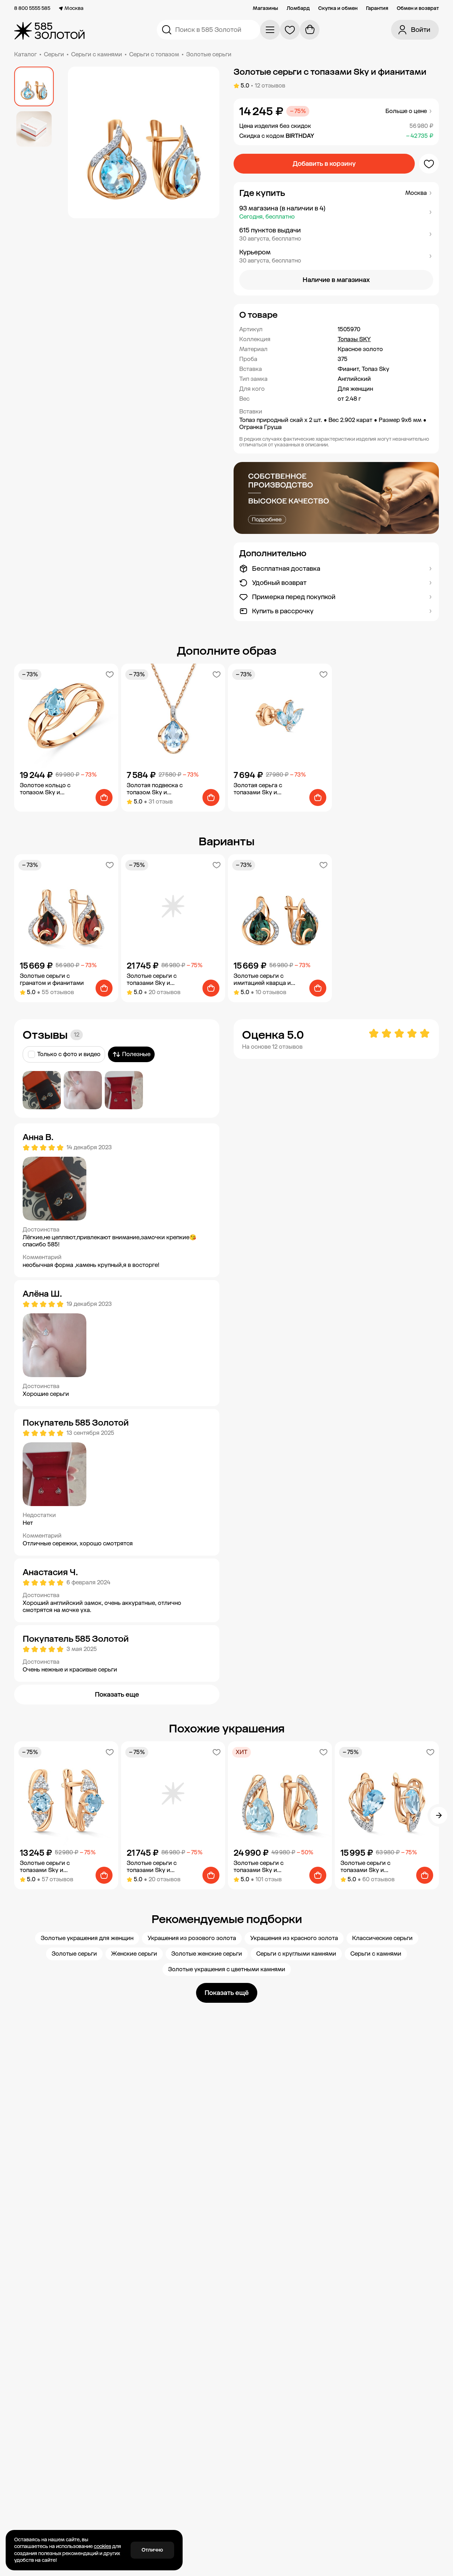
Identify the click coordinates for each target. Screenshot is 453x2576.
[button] (336, 212)
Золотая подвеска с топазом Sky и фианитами (155, 789)
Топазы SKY (354, 339)
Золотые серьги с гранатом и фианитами (52, 979)
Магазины (265, 9)
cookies (102, 2546)
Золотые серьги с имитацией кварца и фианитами (262, 980)
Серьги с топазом (154, 54)
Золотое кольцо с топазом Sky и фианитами (45, 789)
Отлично (152, 2550)
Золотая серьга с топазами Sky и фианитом (258, 789)
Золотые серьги (209, 54)
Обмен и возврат (418, 9)
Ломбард (298, 9)
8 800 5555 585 (32, 9)
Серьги (54, 54)
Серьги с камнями (97, 54)
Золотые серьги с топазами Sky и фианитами (152, 980)
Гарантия (377, 9)
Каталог (25, 54)
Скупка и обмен (338, 9)
